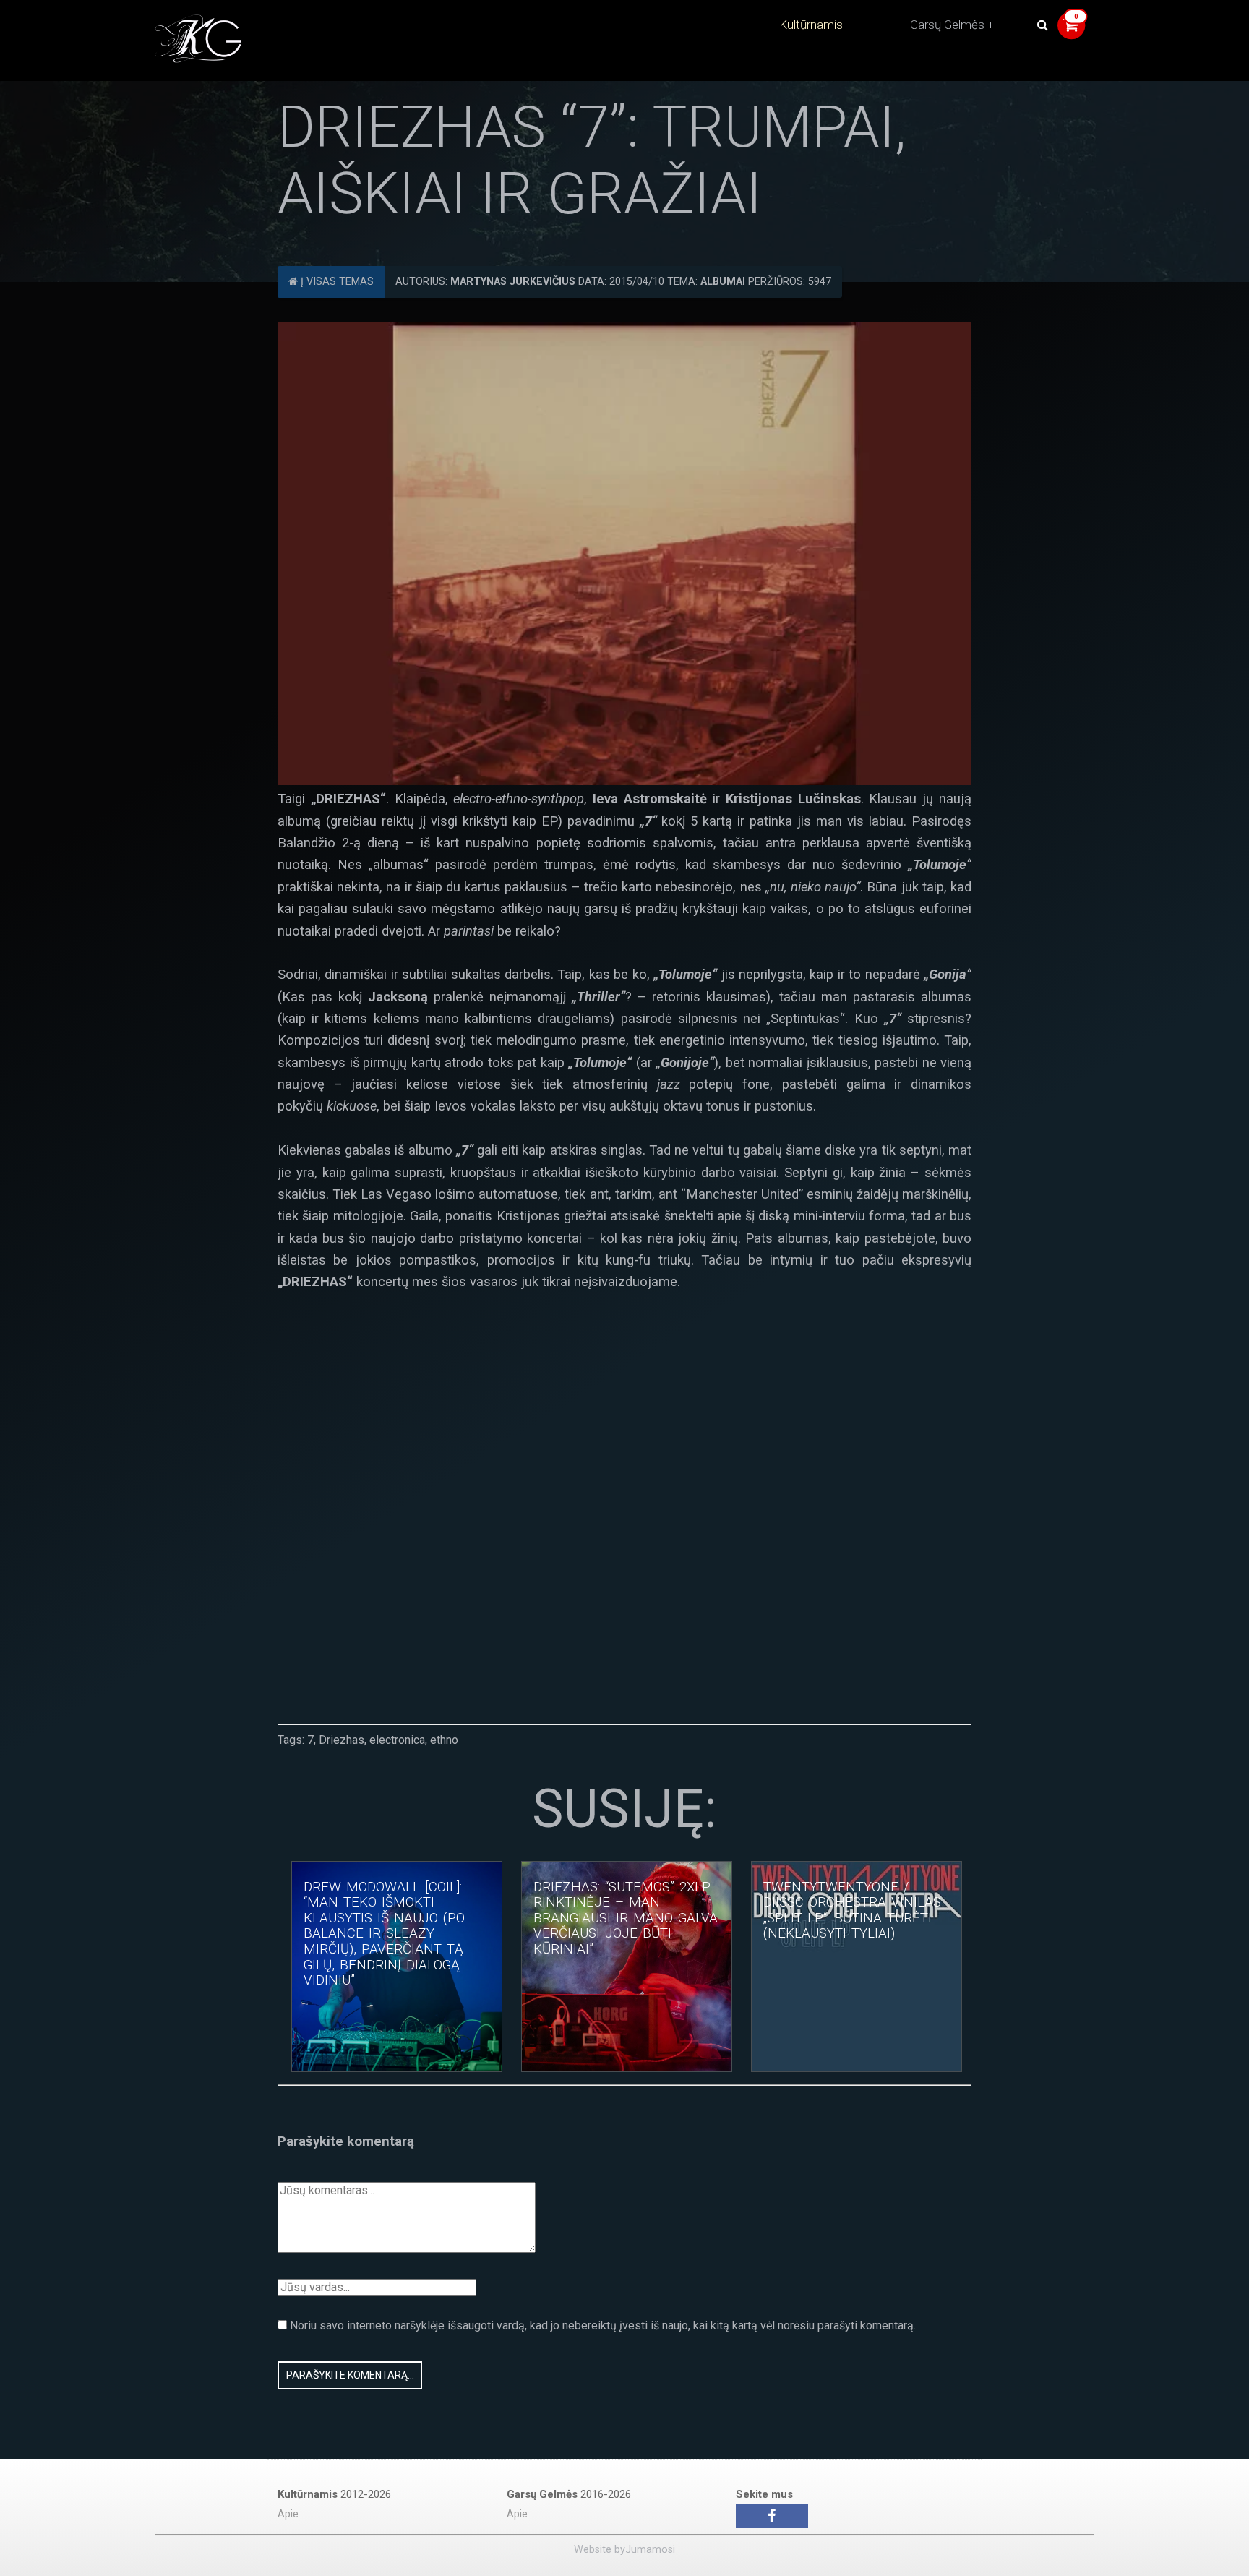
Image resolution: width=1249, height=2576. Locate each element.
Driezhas (342, 1740)
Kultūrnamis (811, 25)
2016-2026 (569, 2494)
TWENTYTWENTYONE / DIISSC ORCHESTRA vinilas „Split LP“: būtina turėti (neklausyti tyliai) (852, 1910)
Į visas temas (336, 282)
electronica (397, 1740)
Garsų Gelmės (947, 25)
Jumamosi (650, 2550)
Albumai (723, 282)
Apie (288, 2514)
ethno (444, 1740)
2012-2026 (334, 2494)
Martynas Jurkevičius (513, 282)
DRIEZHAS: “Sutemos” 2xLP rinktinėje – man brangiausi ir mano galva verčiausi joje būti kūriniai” (626, 1918)
